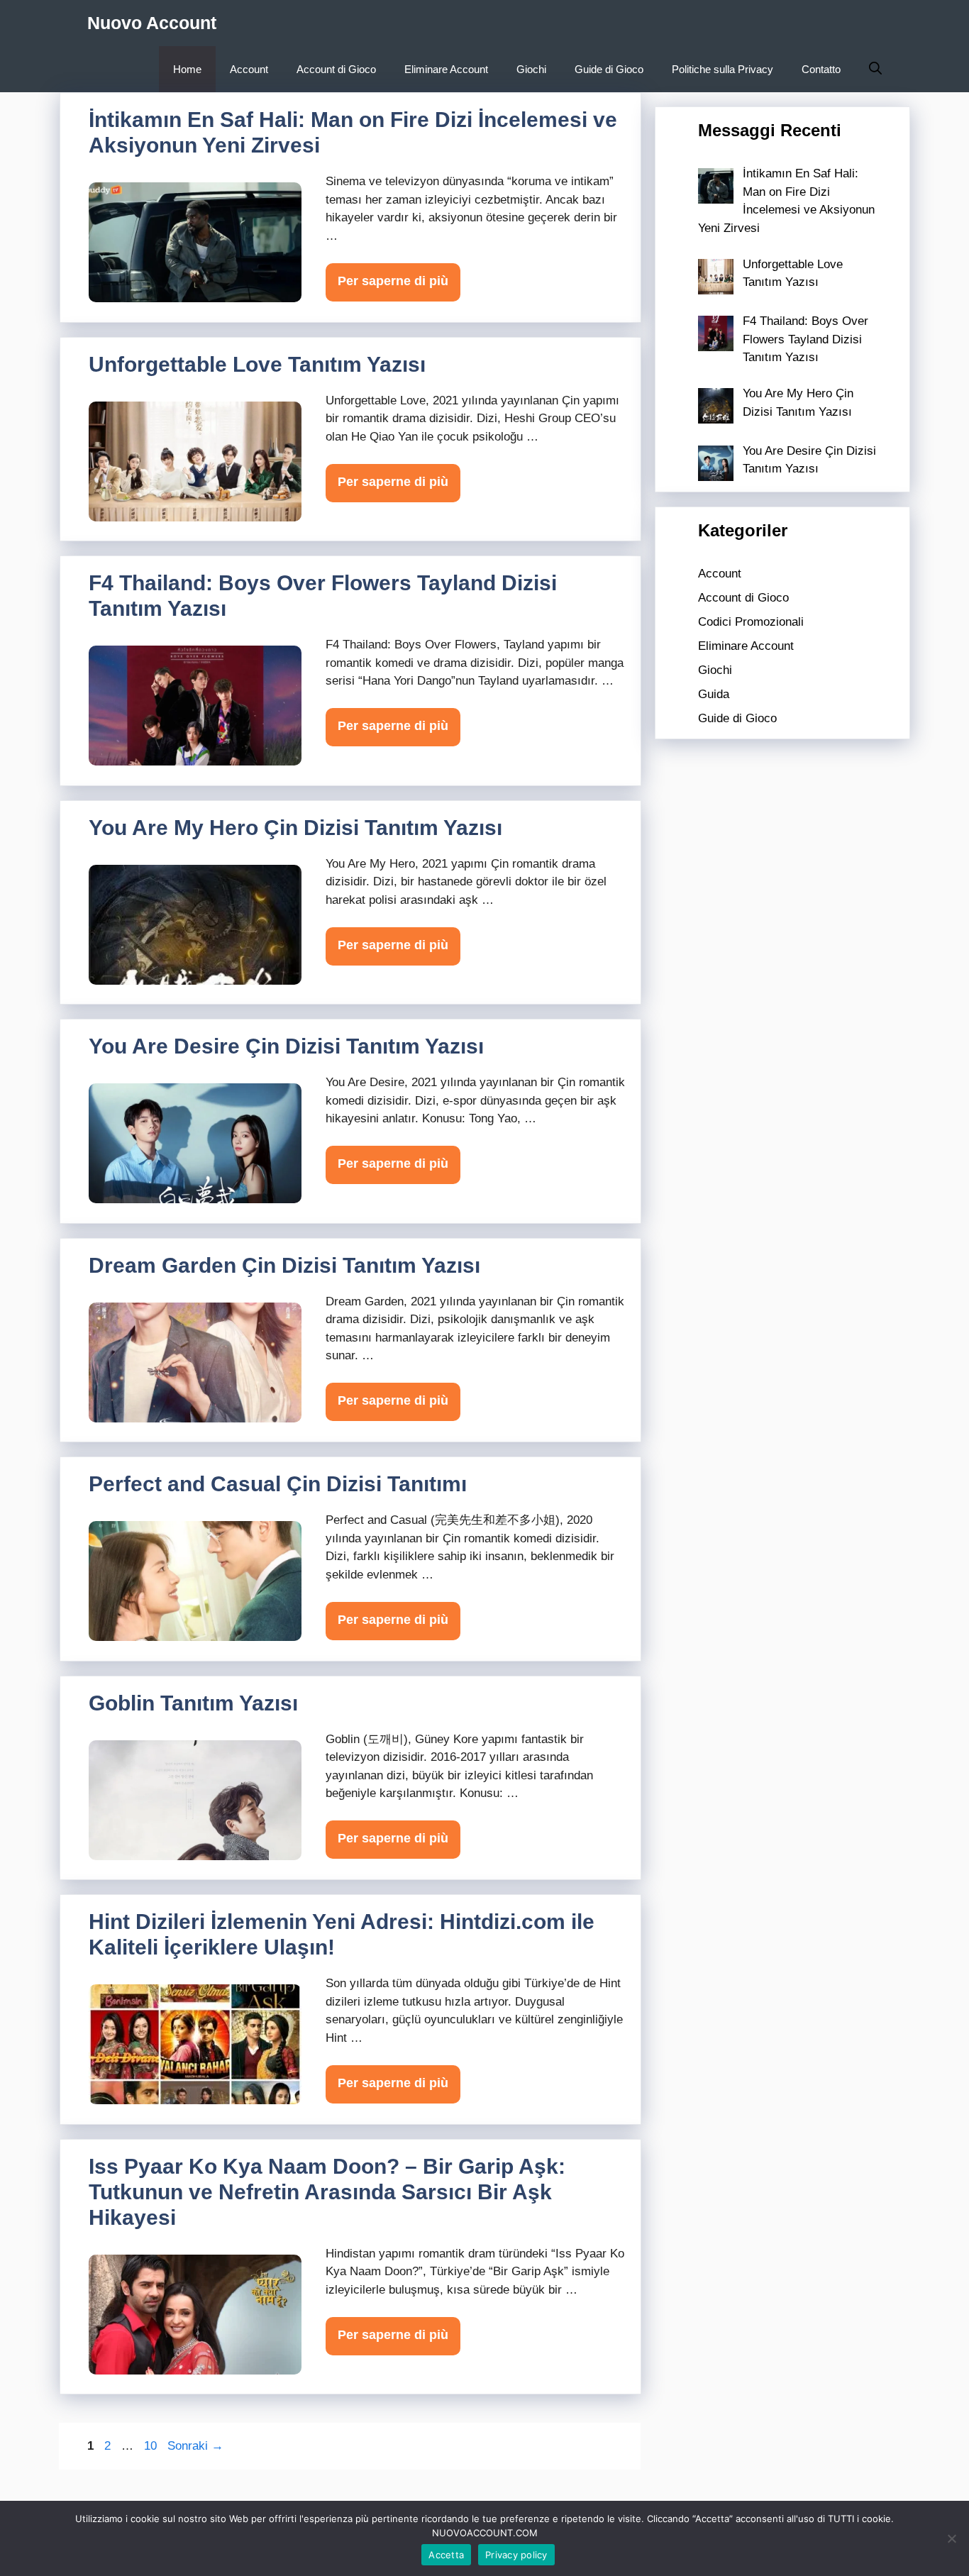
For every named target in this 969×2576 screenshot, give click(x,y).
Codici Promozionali (751, 622)
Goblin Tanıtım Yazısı (193, 1703)
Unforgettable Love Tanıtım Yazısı (257, 364)
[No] (951, 2538)
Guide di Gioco (609, 69)
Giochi (531, 69)
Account (249, 69)
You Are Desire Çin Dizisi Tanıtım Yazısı (286, 1046)
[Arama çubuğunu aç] (875, 69)
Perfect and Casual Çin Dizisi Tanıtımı (278, 1484)
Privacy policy (516, 2555)
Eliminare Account (446, 69)
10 (152, 2446)
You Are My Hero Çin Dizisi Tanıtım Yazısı (295, 828)
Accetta (446, 2555)
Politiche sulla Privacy (722, 69)
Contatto (821, 69)
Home (187, 69)
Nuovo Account (152, 23)
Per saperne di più (393, 281)
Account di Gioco (336, 69)
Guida (714, 694)
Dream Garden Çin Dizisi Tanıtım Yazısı (284, 1265)
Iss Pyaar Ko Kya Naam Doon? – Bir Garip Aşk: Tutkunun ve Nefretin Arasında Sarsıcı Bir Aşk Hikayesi (327, 2192)
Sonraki (195, 2446)
